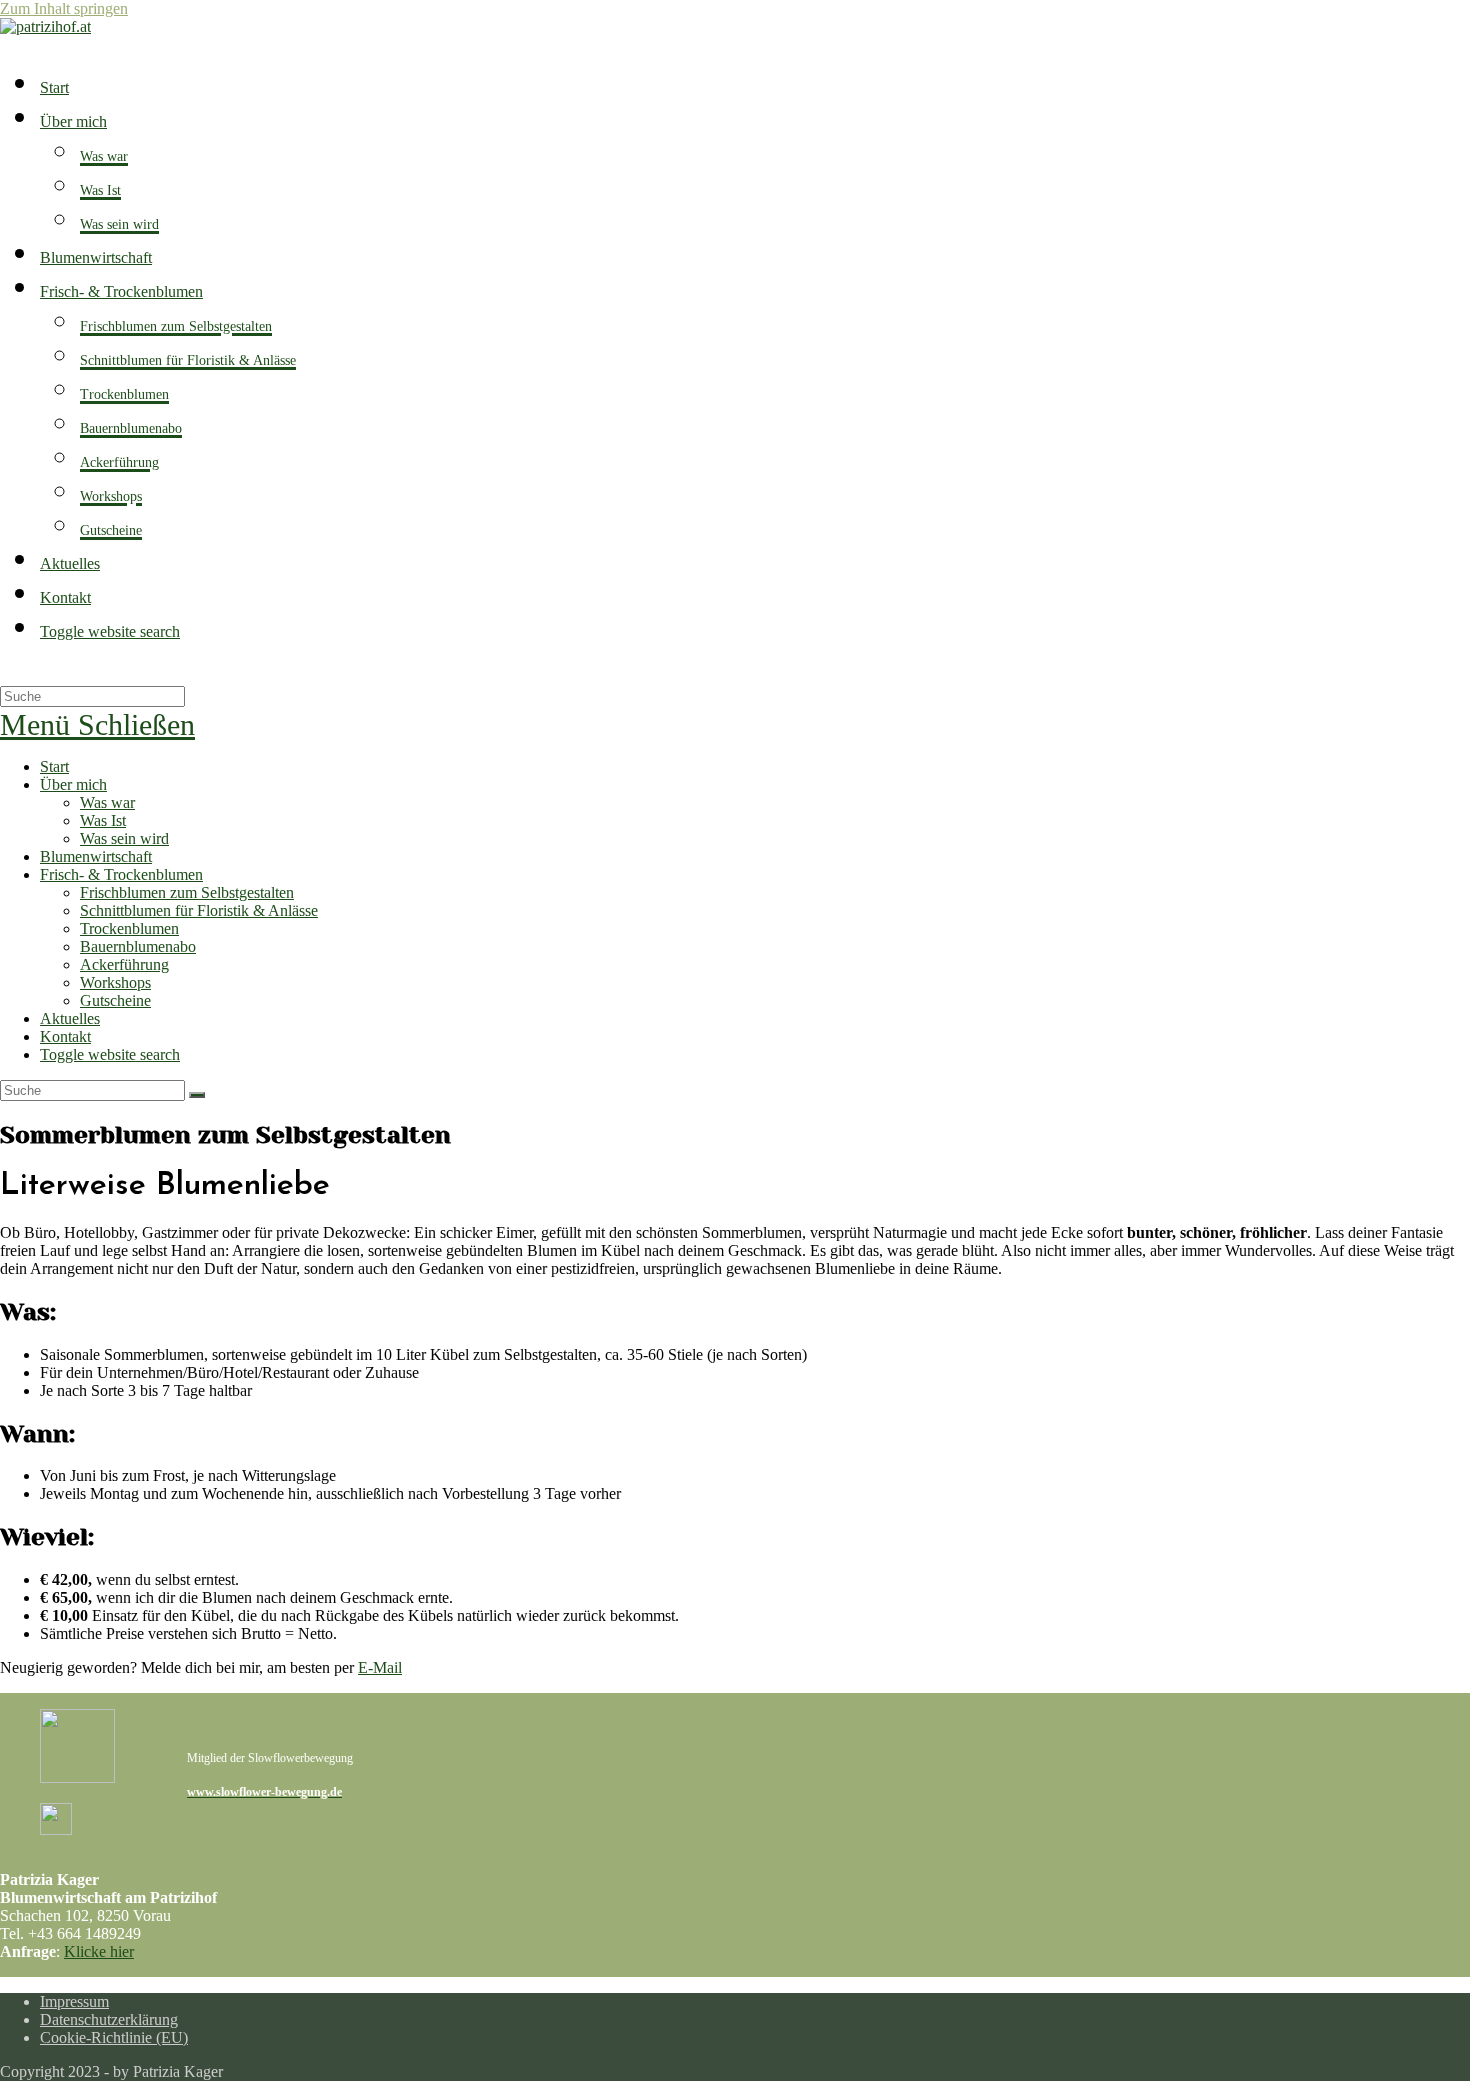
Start (54, 766)
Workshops (115, 982)
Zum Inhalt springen (64, 8)
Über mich (73, 784)
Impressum (74, 2001)
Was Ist (103, 820)
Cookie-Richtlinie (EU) (114, 2037)
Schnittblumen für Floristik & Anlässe (199, 910)
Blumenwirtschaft (96, 856)
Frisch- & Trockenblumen (121, 874)
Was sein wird (124, 838)
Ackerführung (124, 964)
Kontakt (65, 1036)
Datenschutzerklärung (109, 2019)
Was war (107, 802)
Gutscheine (115, 1000)
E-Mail (380, 1667)
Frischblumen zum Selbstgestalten (187, 892)
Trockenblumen (129, 928)
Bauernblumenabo (138, 946)
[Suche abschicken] (197, 1095)
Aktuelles (70, 1018)
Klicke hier (99, 1951)
